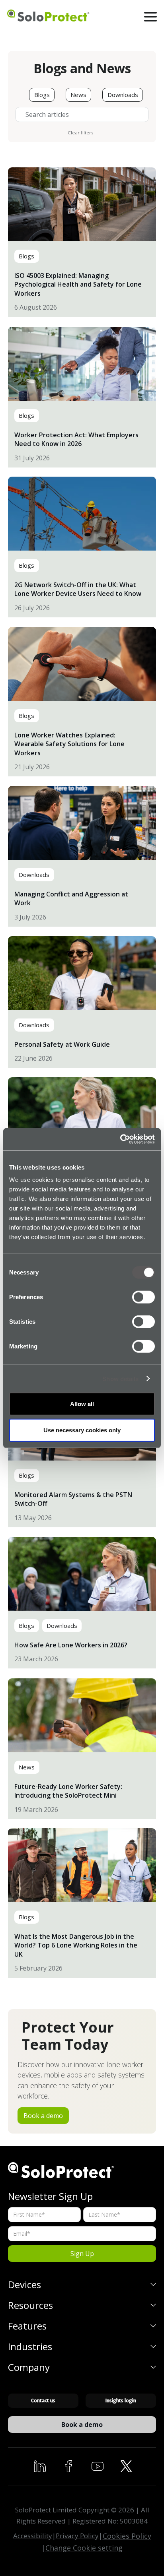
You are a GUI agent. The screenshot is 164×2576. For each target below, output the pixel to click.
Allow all (82, 1404)
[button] (151, 17)
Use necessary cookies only (82, 1430)
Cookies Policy (127, 2536)
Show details (120, 1378)
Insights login (121, 2400)
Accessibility (33, 2536)
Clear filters (81, 133)
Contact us (43, 2400)
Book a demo (43, 2116)
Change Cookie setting (84, 2548)
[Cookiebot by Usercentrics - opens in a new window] (120, 1139)
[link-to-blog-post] (82, 242)
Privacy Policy (77, 2536)
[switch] (143, 1297)
